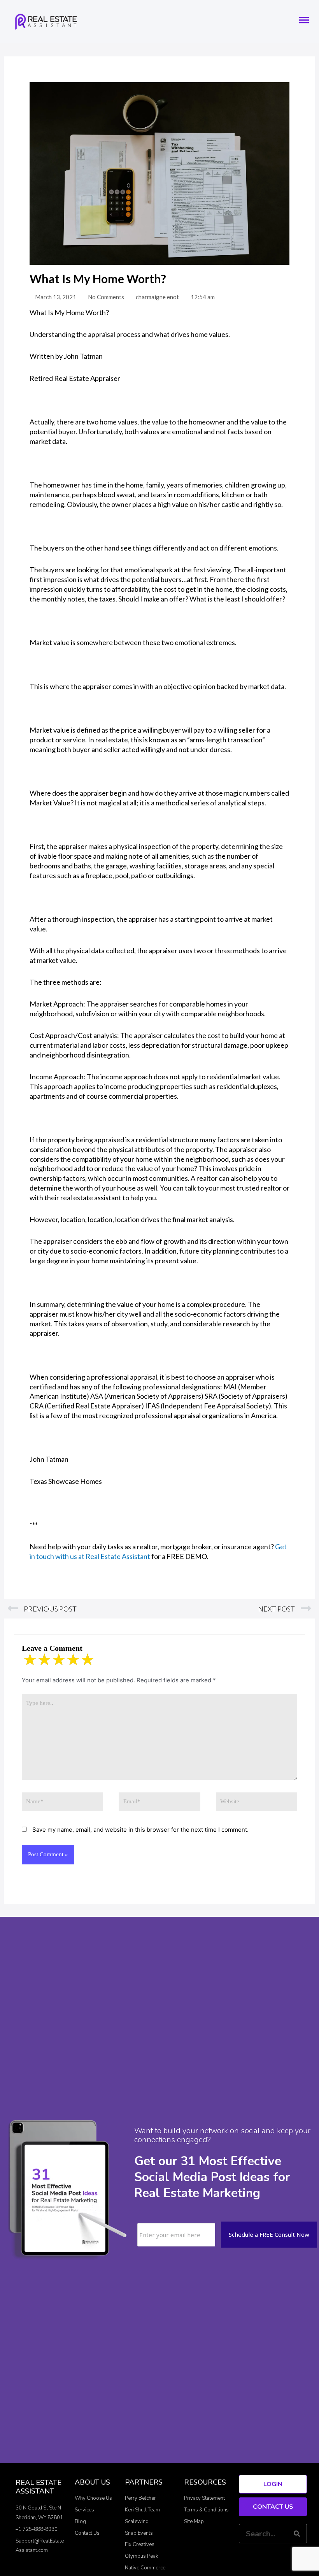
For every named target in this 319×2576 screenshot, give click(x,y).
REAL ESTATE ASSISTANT (39, 2487)
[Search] (297, 2534)
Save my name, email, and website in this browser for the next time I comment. (140, 1830)
